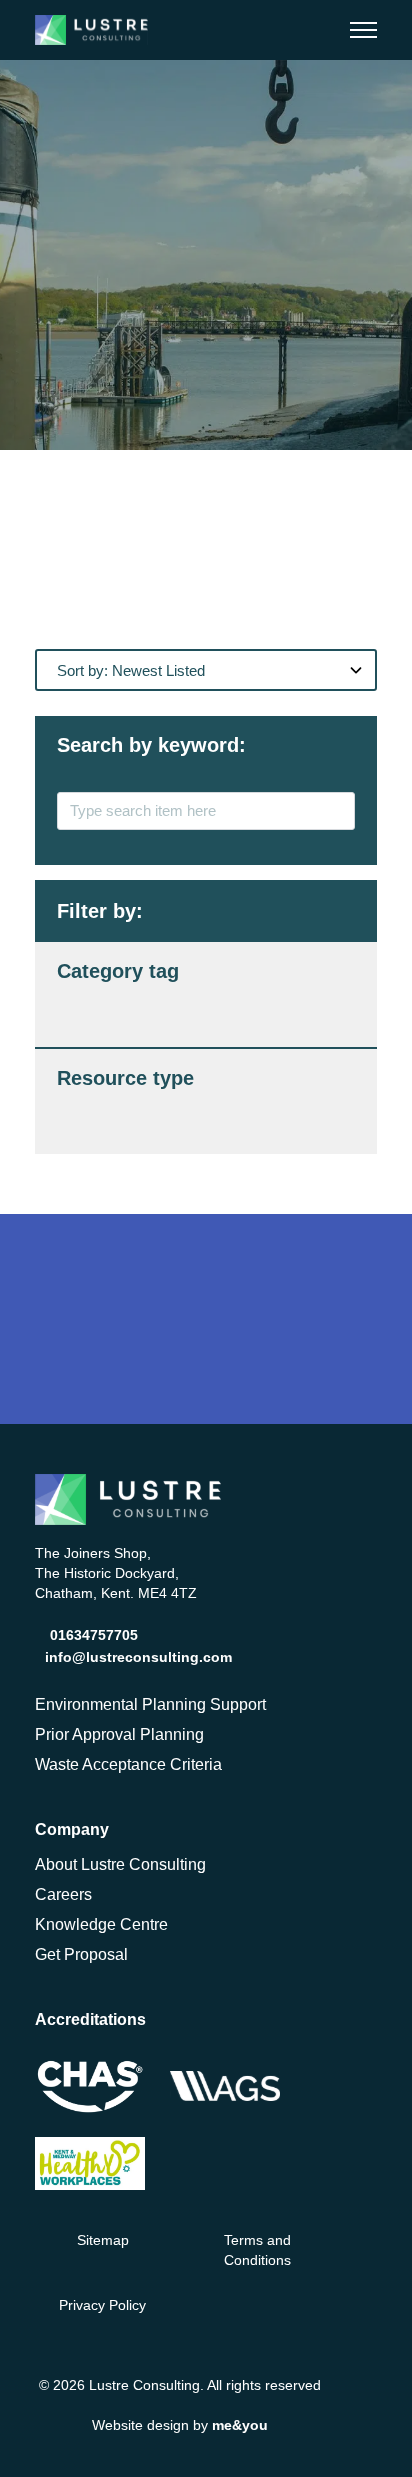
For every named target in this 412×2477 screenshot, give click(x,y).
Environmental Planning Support (150, 1704)
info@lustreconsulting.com (138, 1657)
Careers (63, 1894)
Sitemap (103, 2240)
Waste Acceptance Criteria (128, 1764)
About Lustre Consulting (120, 1864)
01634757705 (94, 1635)
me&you (240, 2425)
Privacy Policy (102, 2305)
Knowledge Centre (101, 1924)
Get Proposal (81, 1954)
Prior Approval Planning (119, 1734)
